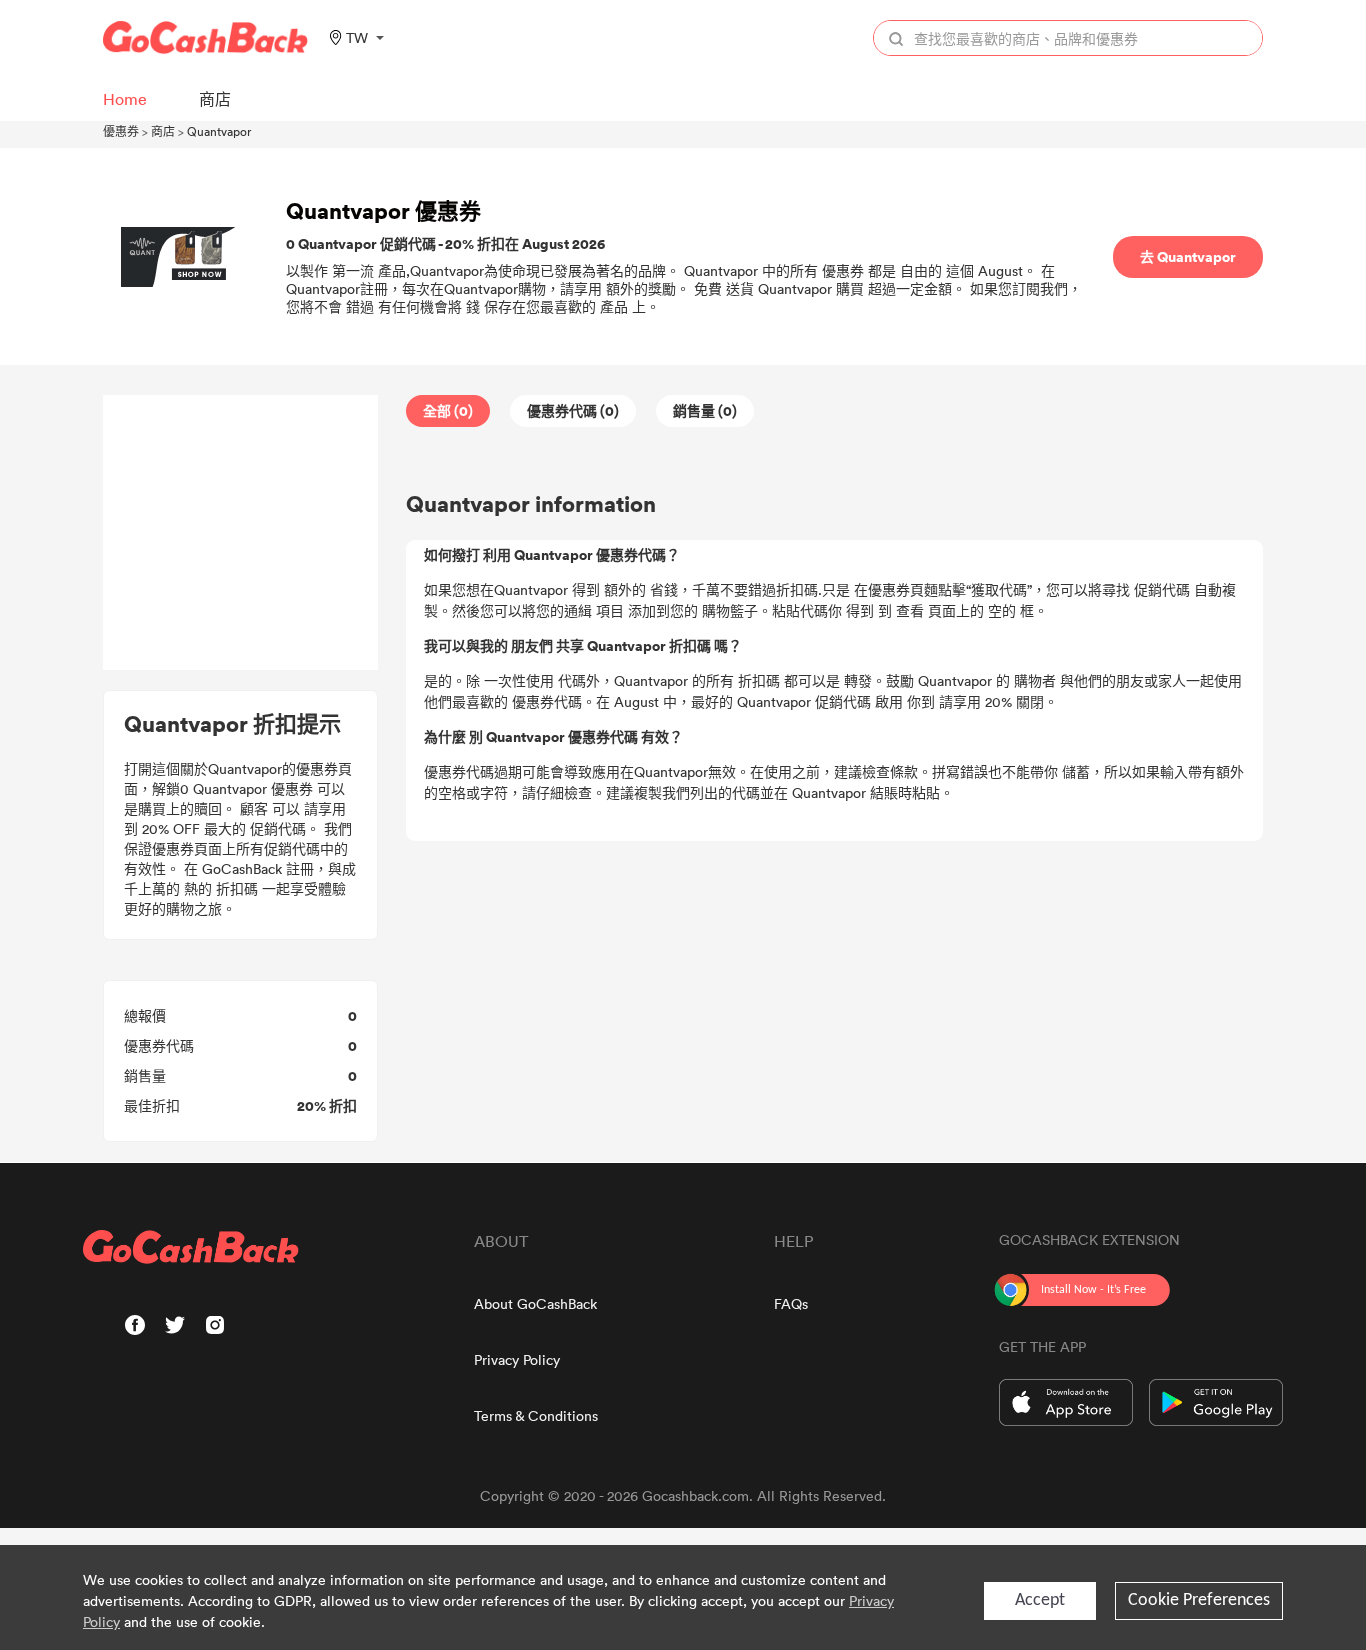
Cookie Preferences (1199, 1600)
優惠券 (121, 131)
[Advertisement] (241, 533)
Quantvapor (219, 131)
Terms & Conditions (536, 1415)
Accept (1040, 1600)
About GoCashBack (535, 1303)
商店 (163, 131)
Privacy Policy (517, 1359)
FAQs (791, 1303)
